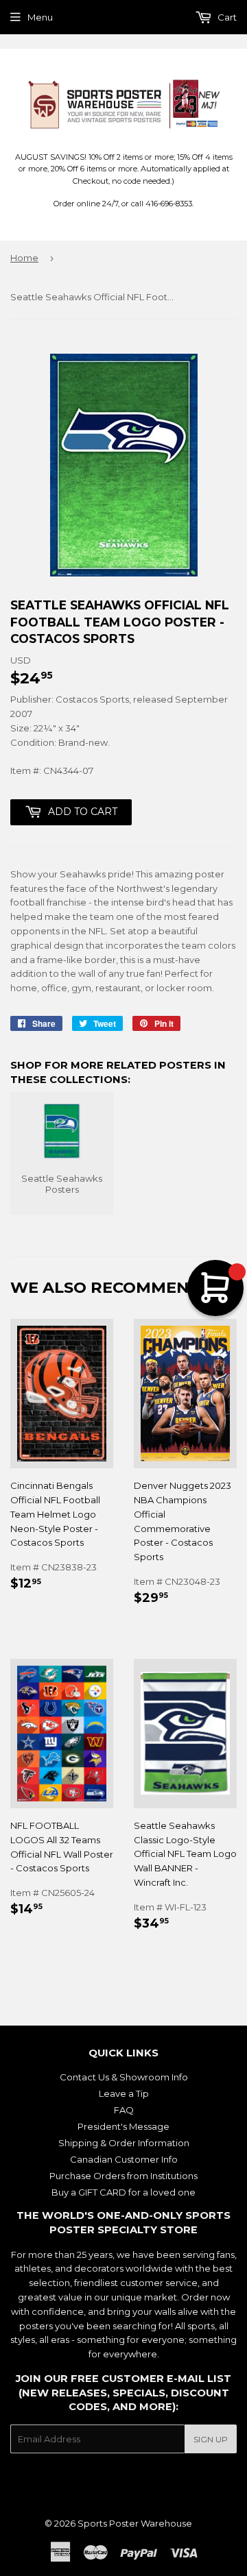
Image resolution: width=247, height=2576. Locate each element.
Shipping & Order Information (124, 2143)
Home (24, 258)
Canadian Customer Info (124, 2159)
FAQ (124, 2110)
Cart (226, 17)
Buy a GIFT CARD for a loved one (123, 2192)
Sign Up (211, 2439)
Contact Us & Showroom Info (124, 2077)
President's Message (123, 2126)
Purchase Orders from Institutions (123, 2176)
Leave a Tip (124, 2093)
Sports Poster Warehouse (135, 2523)
